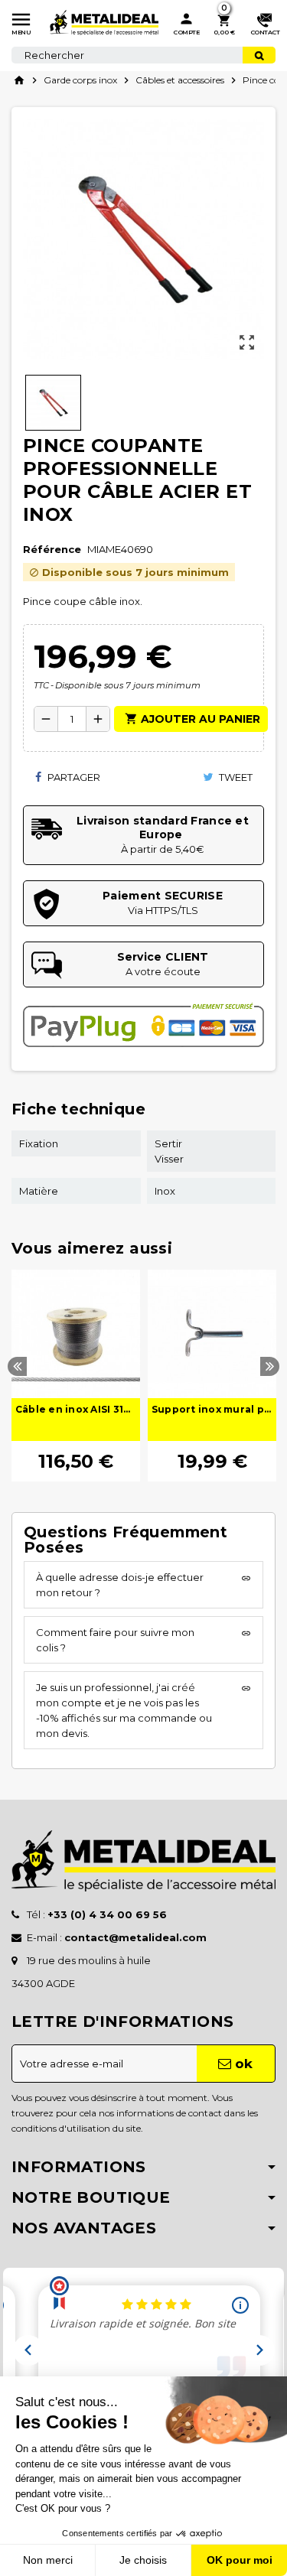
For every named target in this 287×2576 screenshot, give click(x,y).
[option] (76, 1376)
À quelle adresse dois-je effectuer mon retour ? (120, 1585)
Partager (73, 777)
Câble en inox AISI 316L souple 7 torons (76, 1409)
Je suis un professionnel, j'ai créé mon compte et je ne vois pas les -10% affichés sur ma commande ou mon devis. (124, 1710)
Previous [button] (17, 1366)
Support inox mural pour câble (212, 1409)
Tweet (235, 777)
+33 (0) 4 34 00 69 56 (107, 1914)
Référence (52, 549)
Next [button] (270, 1366)
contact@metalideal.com (135, 1937)
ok (242, 2064)
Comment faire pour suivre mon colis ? (115, 1640)
